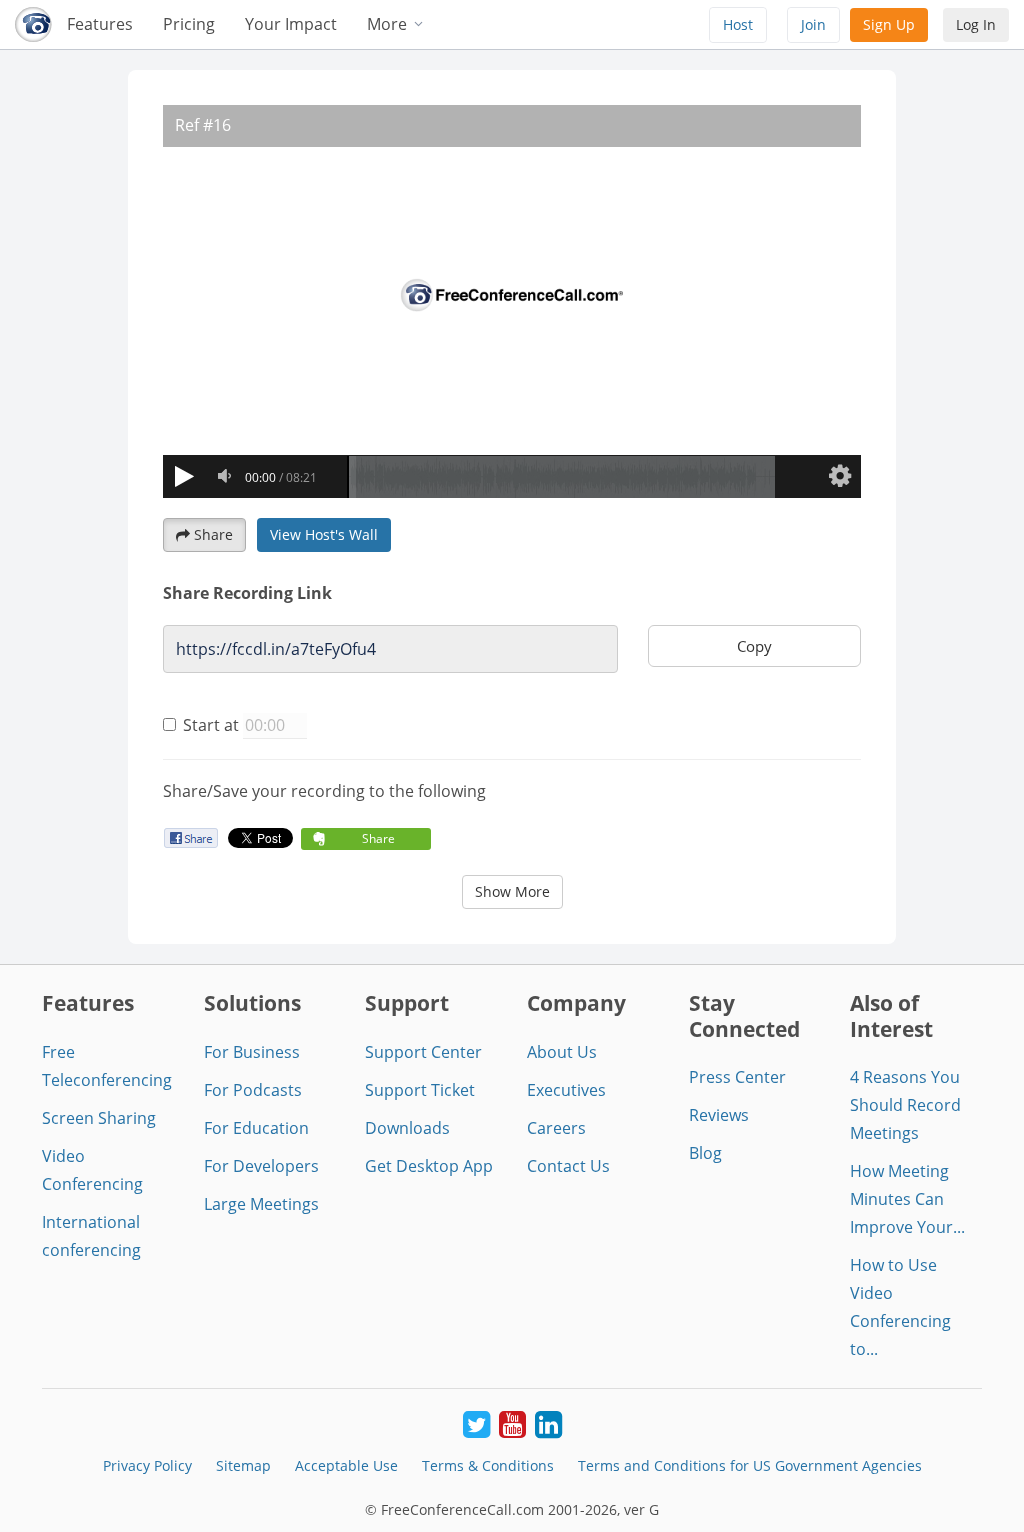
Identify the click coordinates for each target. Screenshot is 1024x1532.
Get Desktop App (429, 1166)
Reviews (719, 1115)
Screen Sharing (99, 1118)
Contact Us (568, 1166)
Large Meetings (261, 1204)
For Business (252, 1052)
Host (738, 24)
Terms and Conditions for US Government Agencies (750, 1465)
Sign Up (889, 24)
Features (100, 24)
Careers (556, 1128)
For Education (256, 1128)
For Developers (261, 1166)
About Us (562, 1052)
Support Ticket (420, 1090)
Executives (566, 1090)
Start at (211, 725)
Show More (512, 891)
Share (213, 534)
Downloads (407, 1128)
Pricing (189, 24)
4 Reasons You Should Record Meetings (905, 1105)
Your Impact (291, 24)
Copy (754, 646)
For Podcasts (253, 1090)
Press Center (737, 1077)
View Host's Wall (324, 534)
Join (813, 24)
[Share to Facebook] (190, 837)
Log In (976, 24)
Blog (705, 1153)
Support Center (423, 1052)
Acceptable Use (346, 1465)
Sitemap (243, 1465)
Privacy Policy (147, 1465)
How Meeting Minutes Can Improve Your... (907, 1199)
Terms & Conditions (488, 1465)
